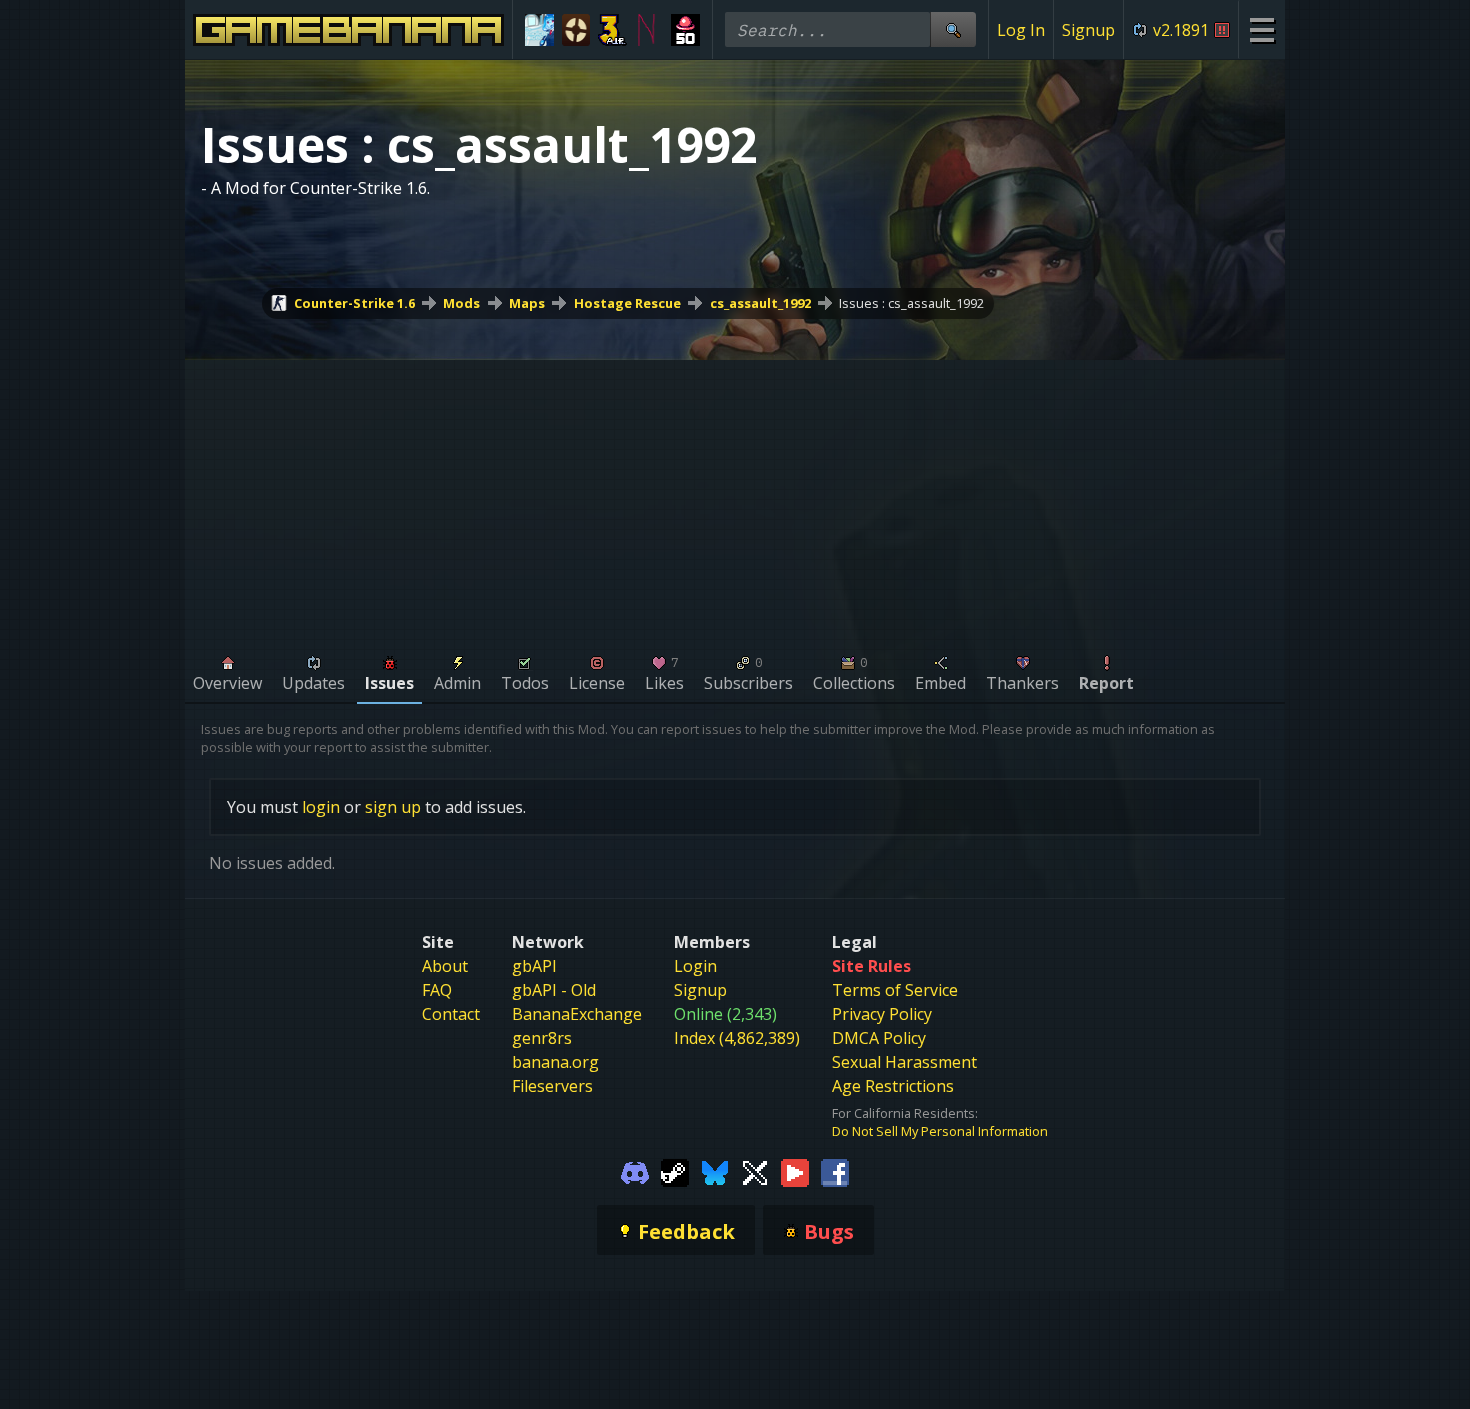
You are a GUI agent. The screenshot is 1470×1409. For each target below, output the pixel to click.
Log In (1021, 30)
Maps (527, 303)
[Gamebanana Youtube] (795, 1172)
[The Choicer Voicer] (539, 30)
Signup (1088, 30)
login (321, 807)
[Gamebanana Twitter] (755, 1172)
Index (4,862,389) (737, 1038)
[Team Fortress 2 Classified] (576, 30)
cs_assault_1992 (760, 303)
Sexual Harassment (904, 1062)
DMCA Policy (879, 1038)
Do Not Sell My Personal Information (940, 1131)
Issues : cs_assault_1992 (911, 303)
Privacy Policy (882, 1014)
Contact (451, 1014)
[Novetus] (649, 30)
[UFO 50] (685, 30)
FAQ (437, 990)
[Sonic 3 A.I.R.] (612, 30)
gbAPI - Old (554, 990)
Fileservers (552, 1086)
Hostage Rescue (627, 303)
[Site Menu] (1261, 29)
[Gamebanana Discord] (635, 1172)
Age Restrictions (893, 1086)
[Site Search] (953, 29)
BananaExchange (577, 1014)
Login (695, 966)
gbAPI (534, 966)
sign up (393, 807)
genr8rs (542, 1038)
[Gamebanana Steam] (675, 1172)
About (445, 966)
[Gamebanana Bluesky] (715, 1172)
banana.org (555, 1062)
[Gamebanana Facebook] (835, 1172)
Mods (461, 303)
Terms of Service (895, 990)
